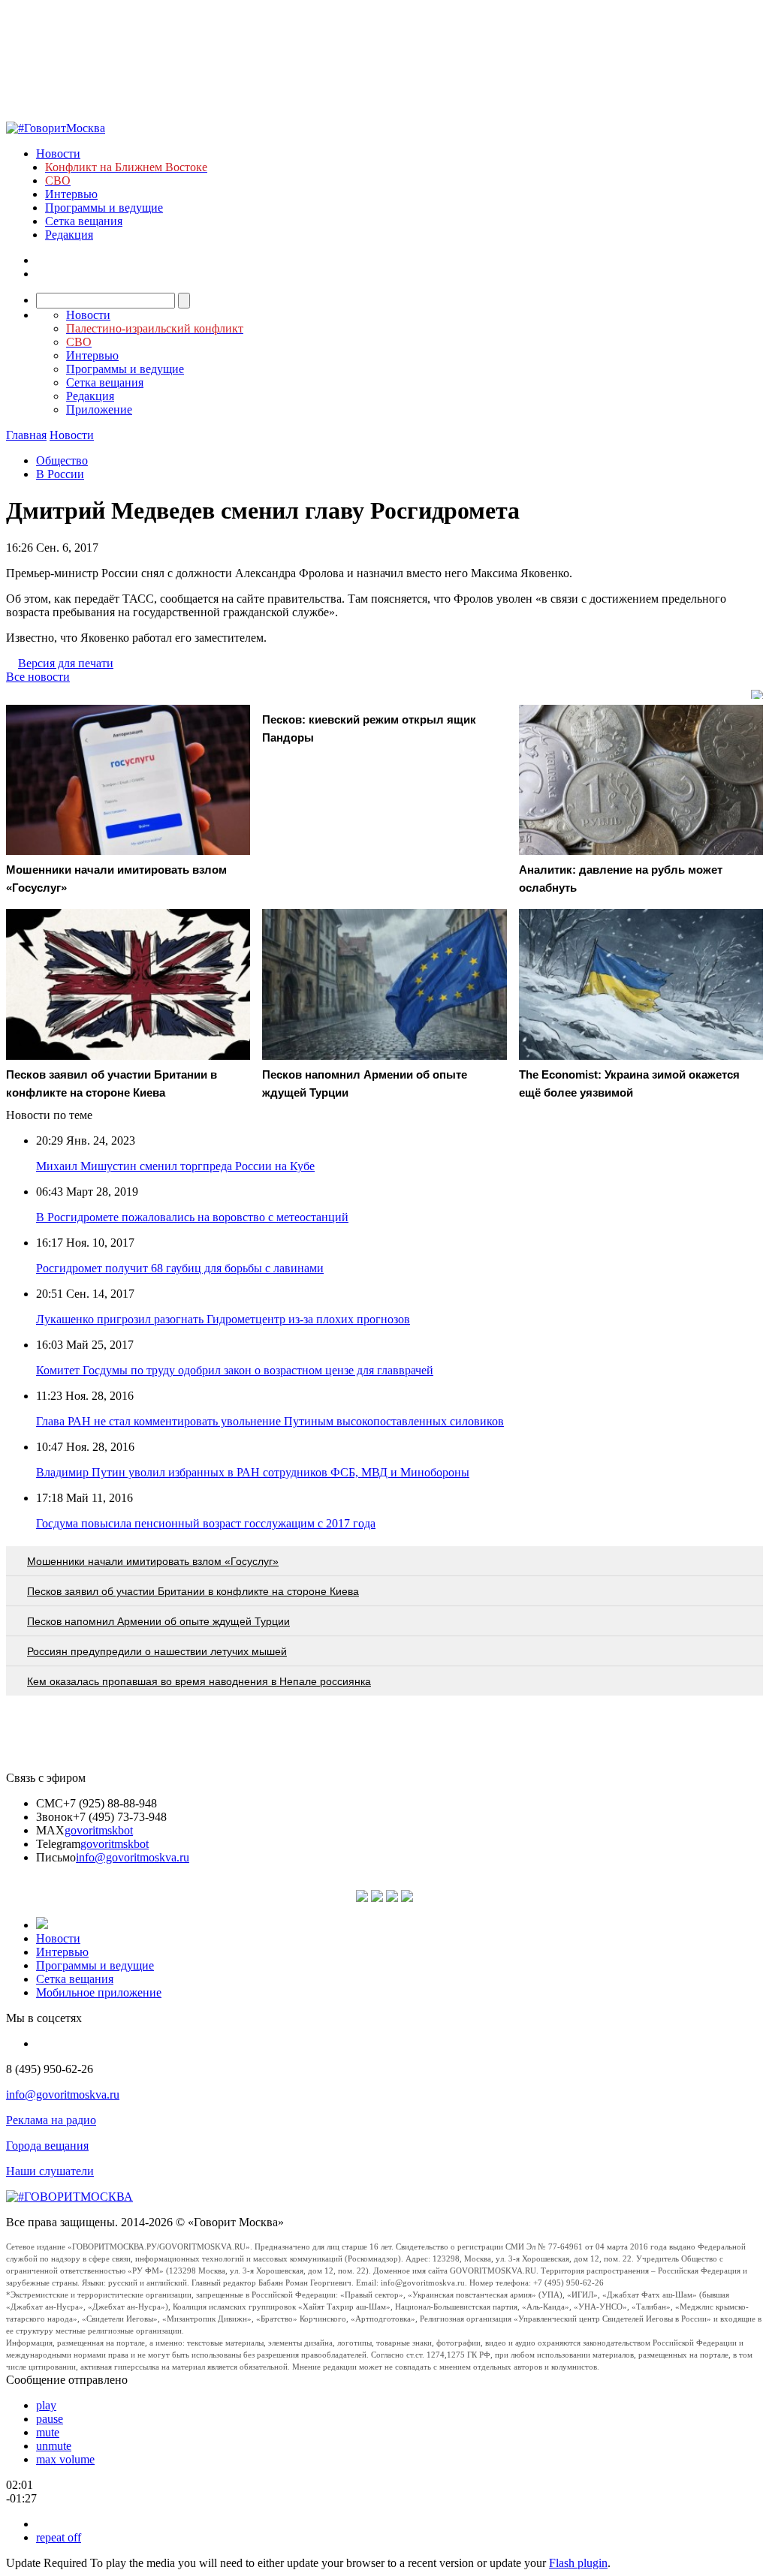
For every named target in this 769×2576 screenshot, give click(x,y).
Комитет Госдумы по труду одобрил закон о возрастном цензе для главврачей (235, 1370)
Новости (58, 153)
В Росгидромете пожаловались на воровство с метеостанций (192, 1217)
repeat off (59, 2537)
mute (48, 2432)
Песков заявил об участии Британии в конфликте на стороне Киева (193, 1591)
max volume (65, 2459)
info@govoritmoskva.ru (133, 1857)
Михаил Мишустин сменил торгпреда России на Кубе (175, 1166)
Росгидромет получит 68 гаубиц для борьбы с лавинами (180, 1268)
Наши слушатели (50, 2171)
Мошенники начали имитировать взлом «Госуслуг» (153, 1561)
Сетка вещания (84, 221)
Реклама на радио (51, 2120)
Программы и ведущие (104, 208)
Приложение (99, 409)
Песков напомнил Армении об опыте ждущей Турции (158, 1621)
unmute (54, 2446)
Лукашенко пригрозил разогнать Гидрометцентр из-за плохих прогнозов (223, 1319)
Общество (62, 460)
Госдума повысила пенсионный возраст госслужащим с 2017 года (206, 1523)
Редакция (69, 235)
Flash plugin (578, 2563)
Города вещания (47, 2146)
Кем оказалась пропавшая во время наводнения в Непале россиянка (199, 1681)
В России (60, 474)
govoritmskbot (99, 1830)
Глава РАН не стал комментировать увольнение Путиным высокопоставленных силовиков (270, 1421)
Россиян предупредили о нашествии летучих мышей (157, 1651)
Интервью (71, 194)
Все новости (38, 677)
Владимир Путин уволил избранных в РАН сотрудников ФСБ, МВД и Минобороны (253, 1472)
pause (50, 2419)
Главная (26, 435)
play (46, 2405)
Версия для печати (66, 663)
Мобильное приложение (99, 1992)
